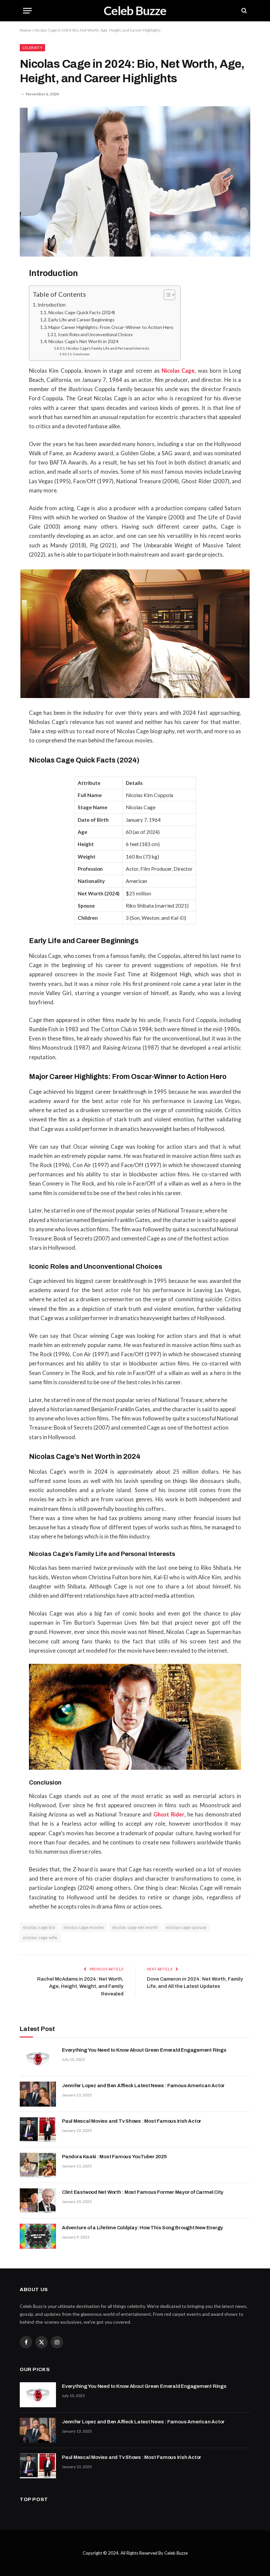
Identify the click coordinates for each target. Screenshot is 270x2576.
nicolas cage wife (40, 1938)
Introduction (52, 304)
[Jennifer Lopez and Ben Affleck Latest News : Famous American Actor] (38, 2094)
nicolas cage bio (39, 1927)
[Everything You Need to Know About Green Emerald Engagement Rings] (38, 2059)
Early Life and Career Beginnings (81, 320)
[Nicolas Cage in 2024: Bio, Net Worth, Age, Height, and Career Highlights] (135, 181)
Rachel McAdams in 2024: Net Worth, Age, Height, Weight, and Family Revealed (80, 1986)
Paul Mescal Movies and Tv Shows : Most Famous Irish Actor (132, 2121)
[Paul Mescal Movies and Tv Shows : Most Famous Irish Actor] (38, 2130)
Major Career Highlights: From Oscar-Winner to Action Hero (111, 327)
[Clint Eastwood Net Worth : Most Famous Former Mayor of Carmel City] (38, 2201)
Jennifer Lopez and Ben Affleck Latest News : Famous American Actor (143, 2086)
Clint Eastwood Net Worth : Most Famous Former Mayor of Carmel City (143, 2192)
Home (25, 30)
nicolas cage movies (84, 1927)
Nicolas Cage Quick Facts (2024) (82, 312)
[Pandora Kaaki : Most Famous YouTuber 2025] (38, 2165)
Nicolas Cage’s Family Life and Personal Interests (108, 348)
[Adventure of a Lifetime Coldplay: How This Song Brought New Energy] (38, 2236)
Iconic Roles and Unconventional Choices (95, 335)
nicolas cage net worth (135, 1927)
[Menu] (27, 11)
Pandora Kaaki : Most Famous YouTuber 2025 (114, 2157)
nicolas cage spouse (186, 1927)
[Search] (243, 11)
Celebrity (32, 48)
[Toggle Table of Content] (166, 295)
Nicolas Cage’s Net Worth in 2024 (83, 341)
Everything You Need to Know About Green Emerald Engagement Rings (144, 2050)
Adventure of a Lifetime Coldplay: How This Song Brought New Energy (142, 2228)
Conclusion (81, 354)
